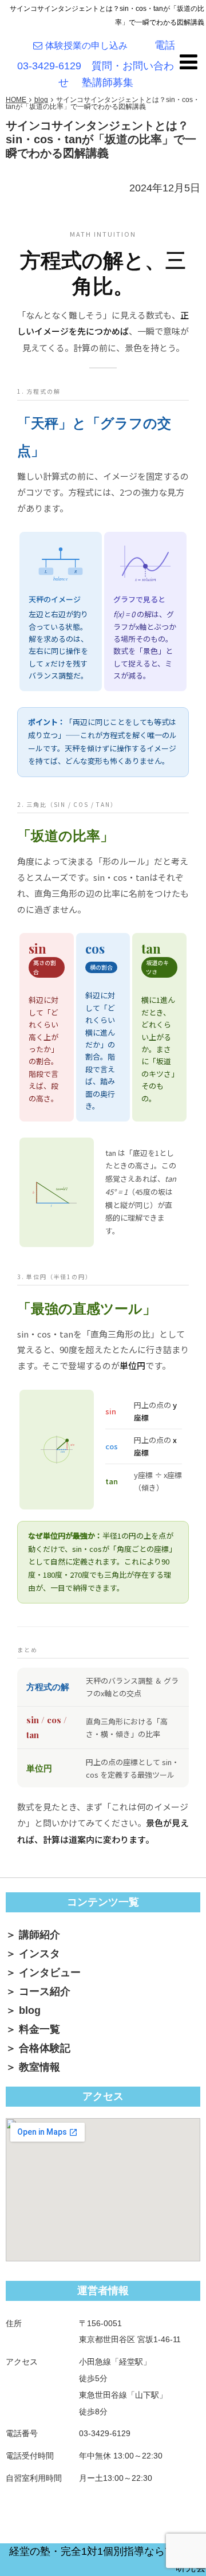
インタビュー (50, 1973)
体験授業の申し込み (91, 46)
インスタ (39, 1954)
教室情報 (39, 2067)
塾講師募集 (108, 83)
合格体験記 (45, 2048)
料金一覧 (39, 2029)
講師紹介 (39, 1935)
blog (30, 2010)
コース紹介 (45, 1991)
